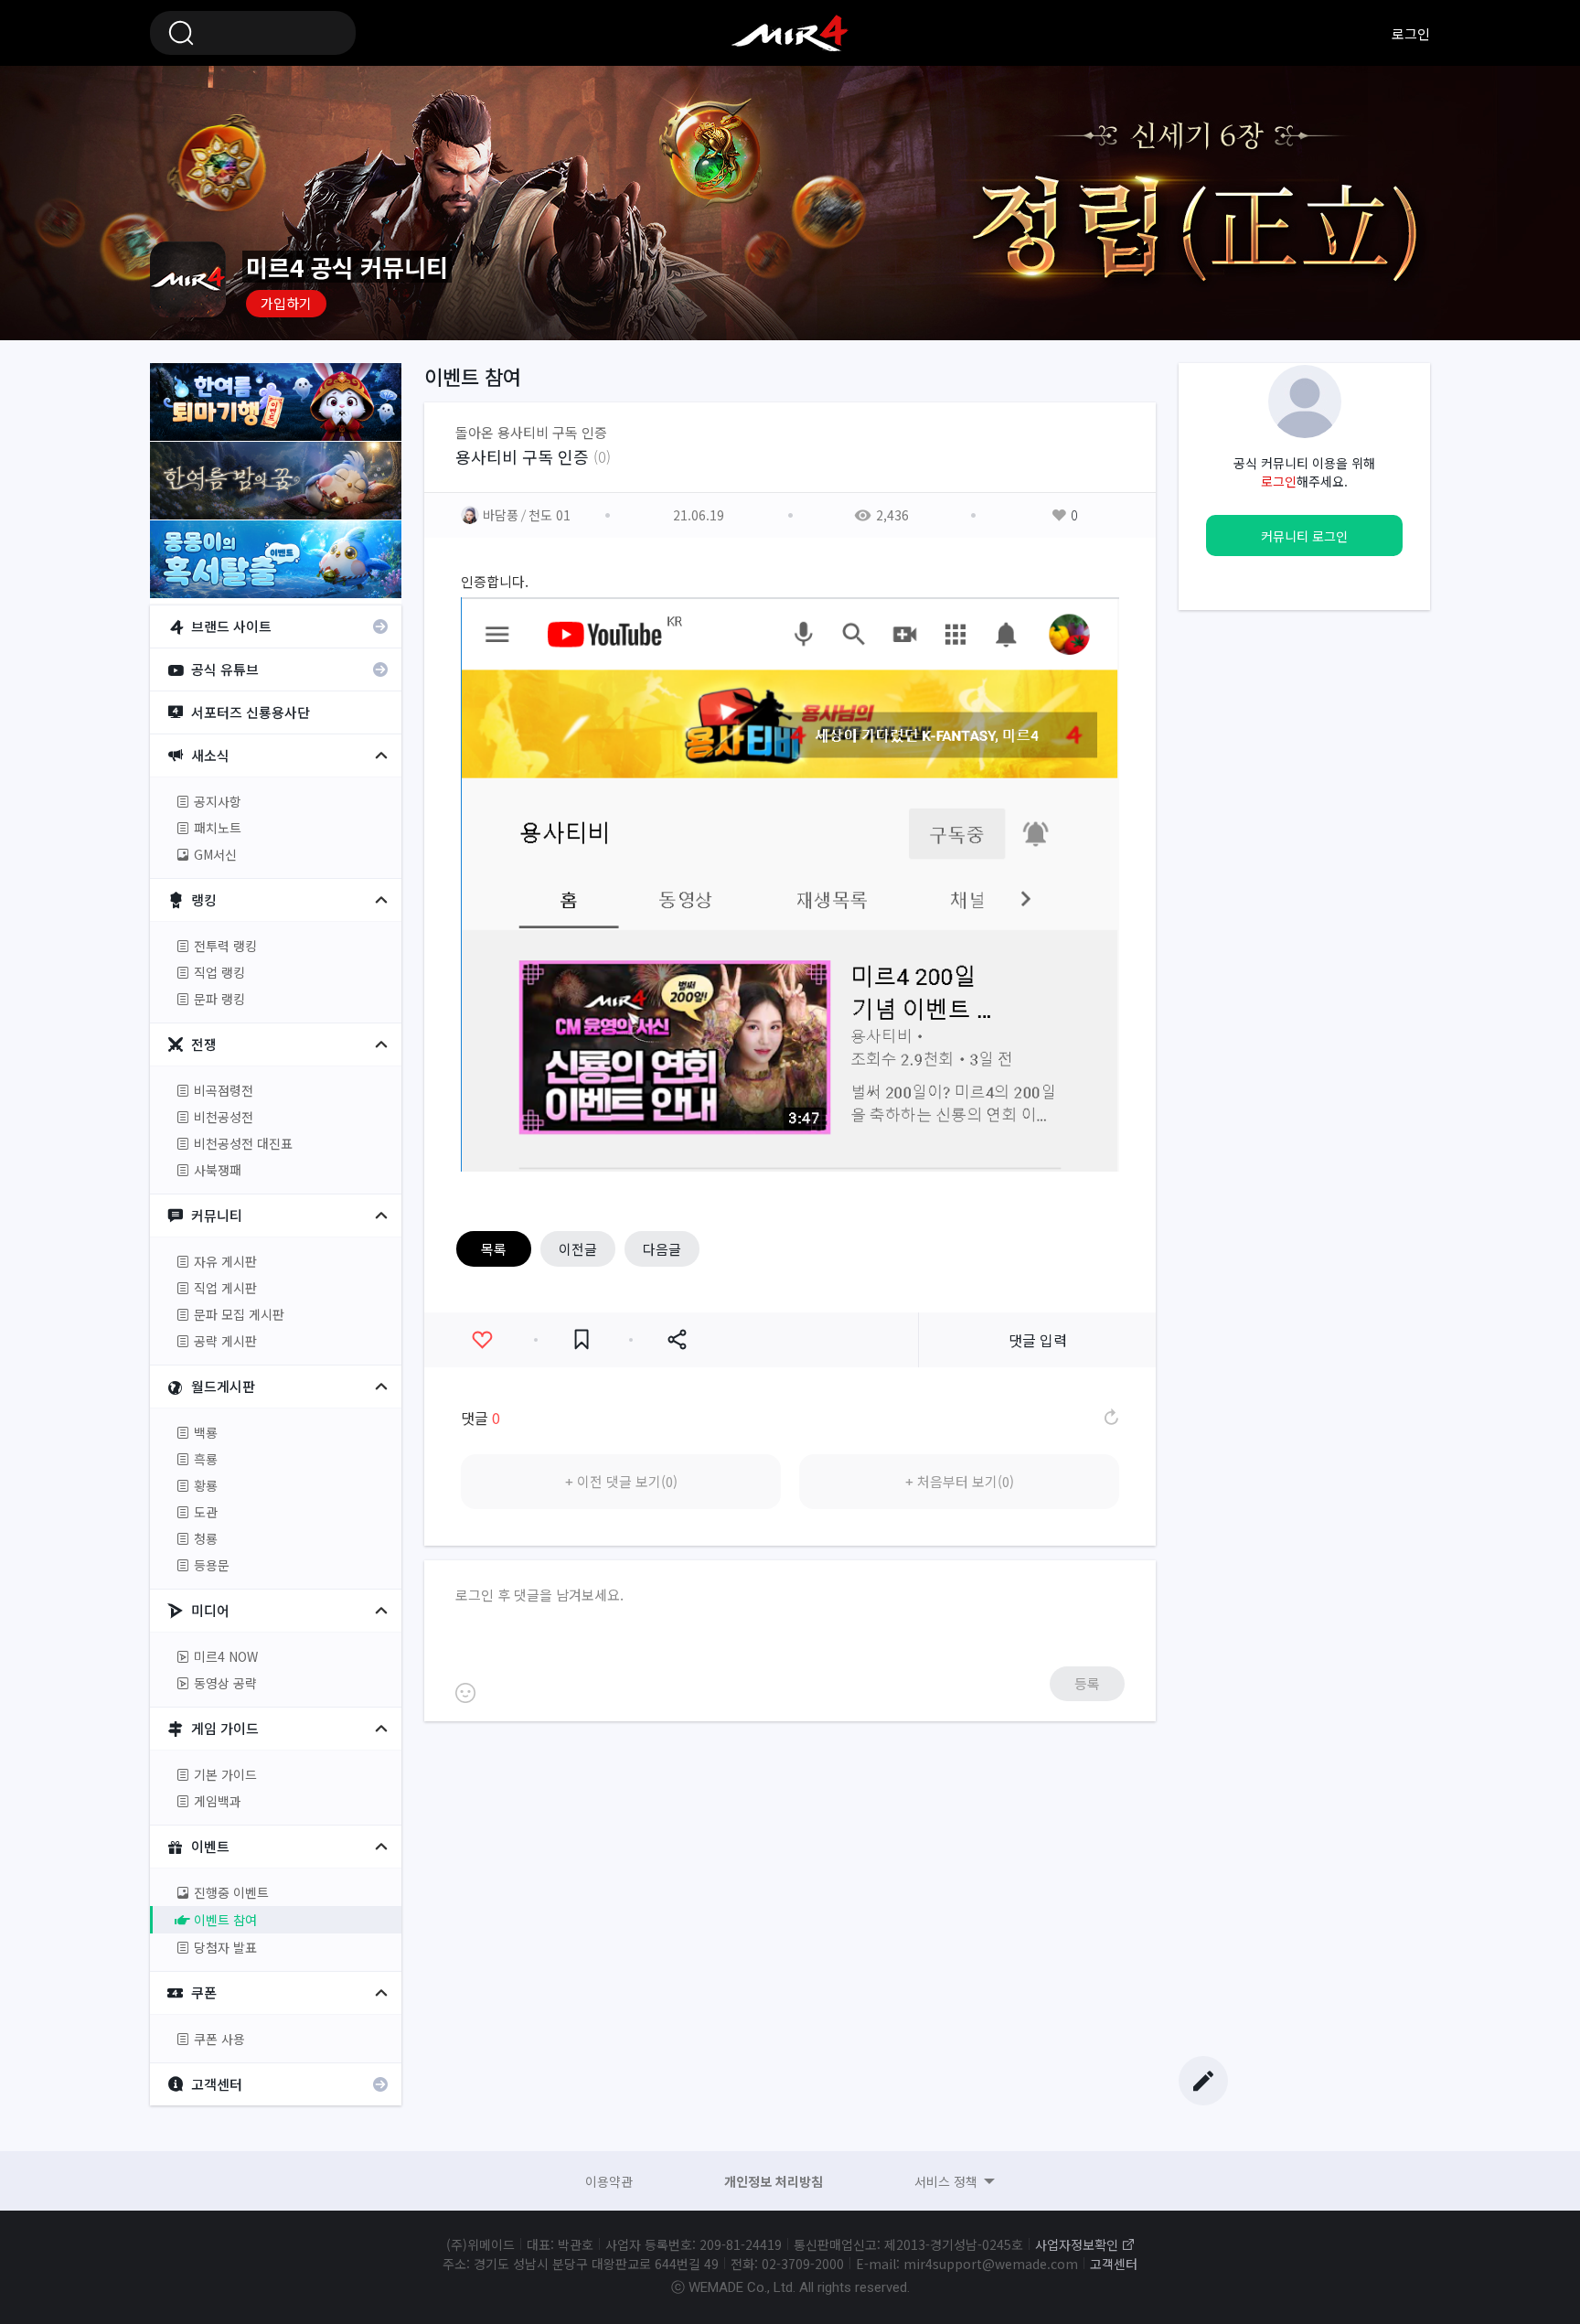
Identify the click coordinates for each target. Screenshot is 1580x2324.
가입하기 (286, 303)
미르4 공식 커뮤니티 (790, 33)
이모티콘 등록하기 (465, 1693)
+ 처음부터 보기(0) (960, 1481)
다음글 (662, 1249)
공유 (677, 1340)
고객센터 (1114, 2264)
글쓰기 (1203, 2081)
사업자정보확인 (1077, 2244)
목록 (494, 1249)
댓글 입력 (1038, 1340)
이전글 (578, 1249)
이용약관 (609, 2181)
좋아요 (482, 1340)
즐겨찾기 (582, 1340)
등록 (1087, 1683)
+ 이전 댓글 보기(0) (621, 1481)
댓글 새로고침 (1110, 1418)
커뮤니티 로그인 (1304, 536)
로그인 (1411, 33)
